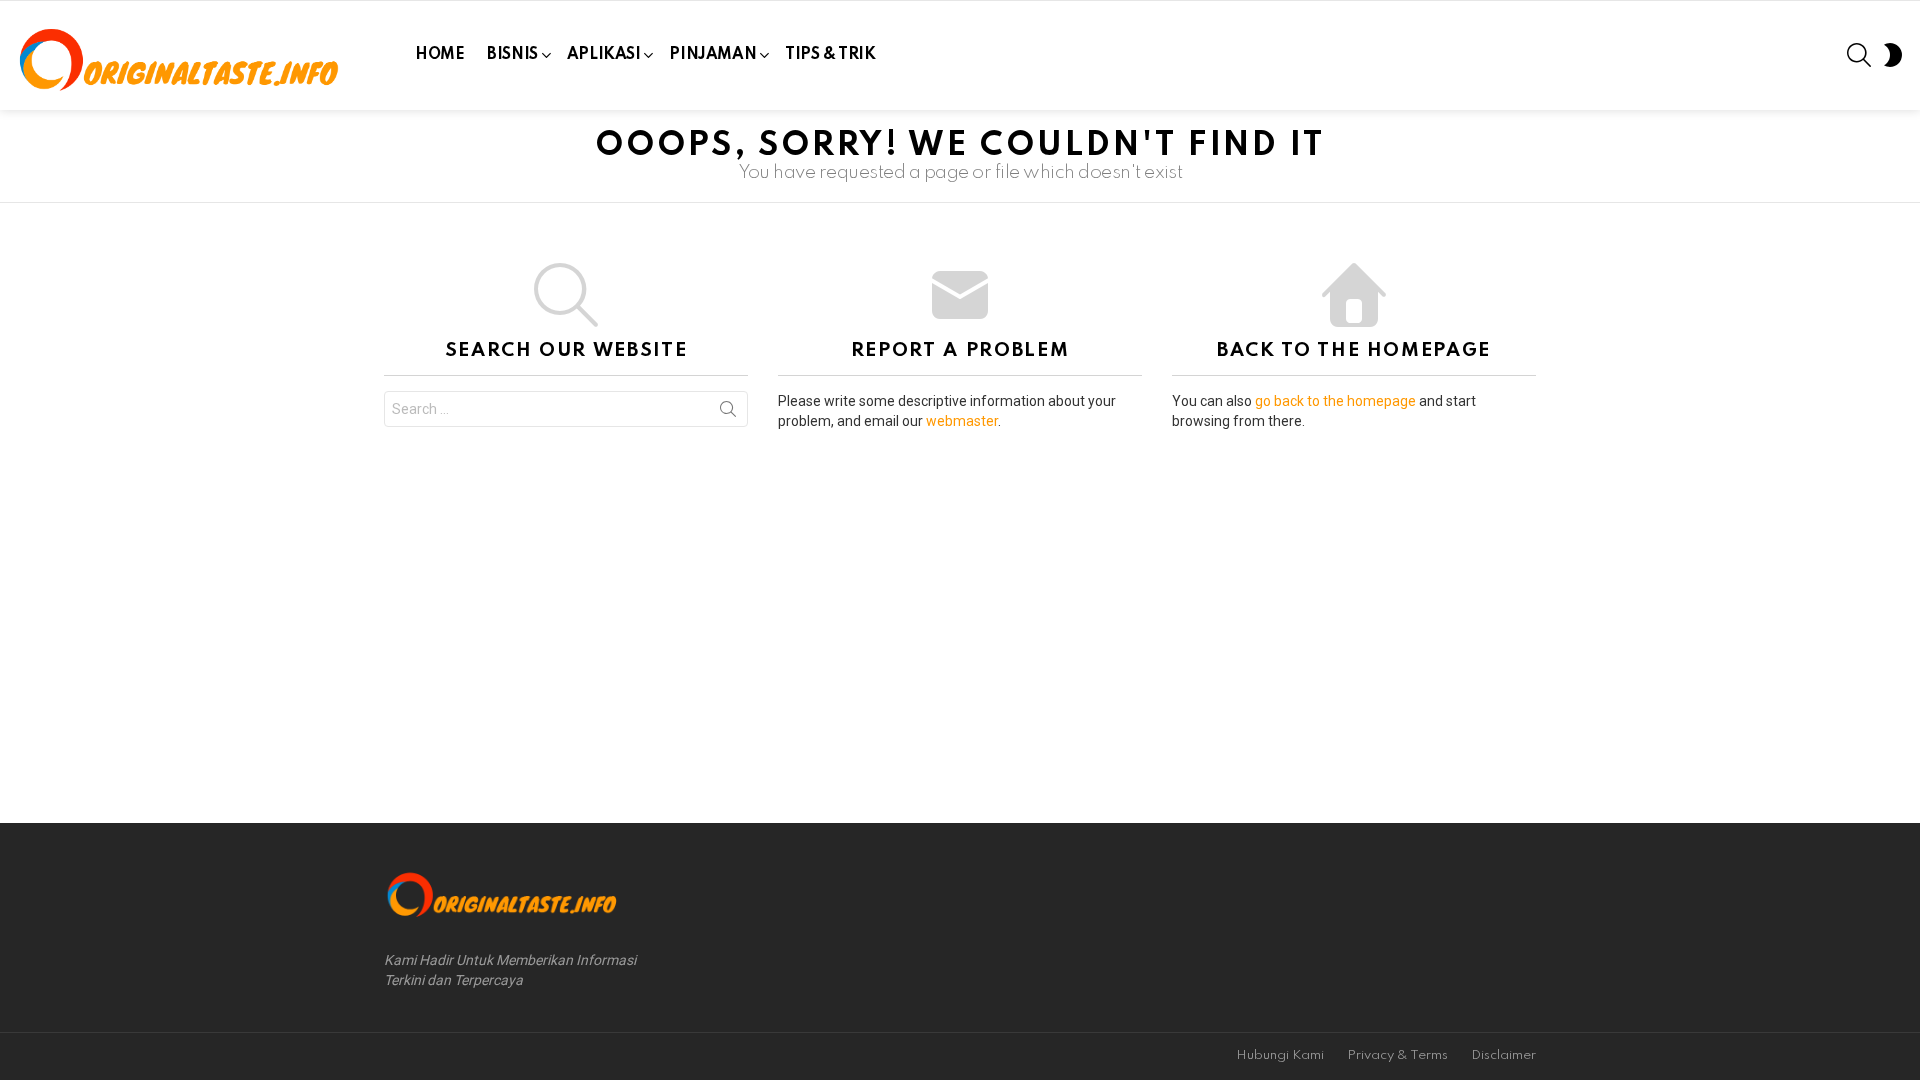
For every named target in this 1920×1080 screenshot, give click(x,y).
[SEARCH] (1859, 55)
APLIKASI (604, 55)
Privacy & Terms (1397, 1055)
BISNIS (512, 55)
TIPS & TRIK (830, 55)
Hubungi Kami (1280, 1055)
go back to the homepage (1335, 401)
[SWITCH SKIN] (1893, 55)
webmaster (962, 421)
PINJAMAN (712, 55)
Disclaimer (1503, 1055)
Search (728, 413)
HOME (439, 55)
